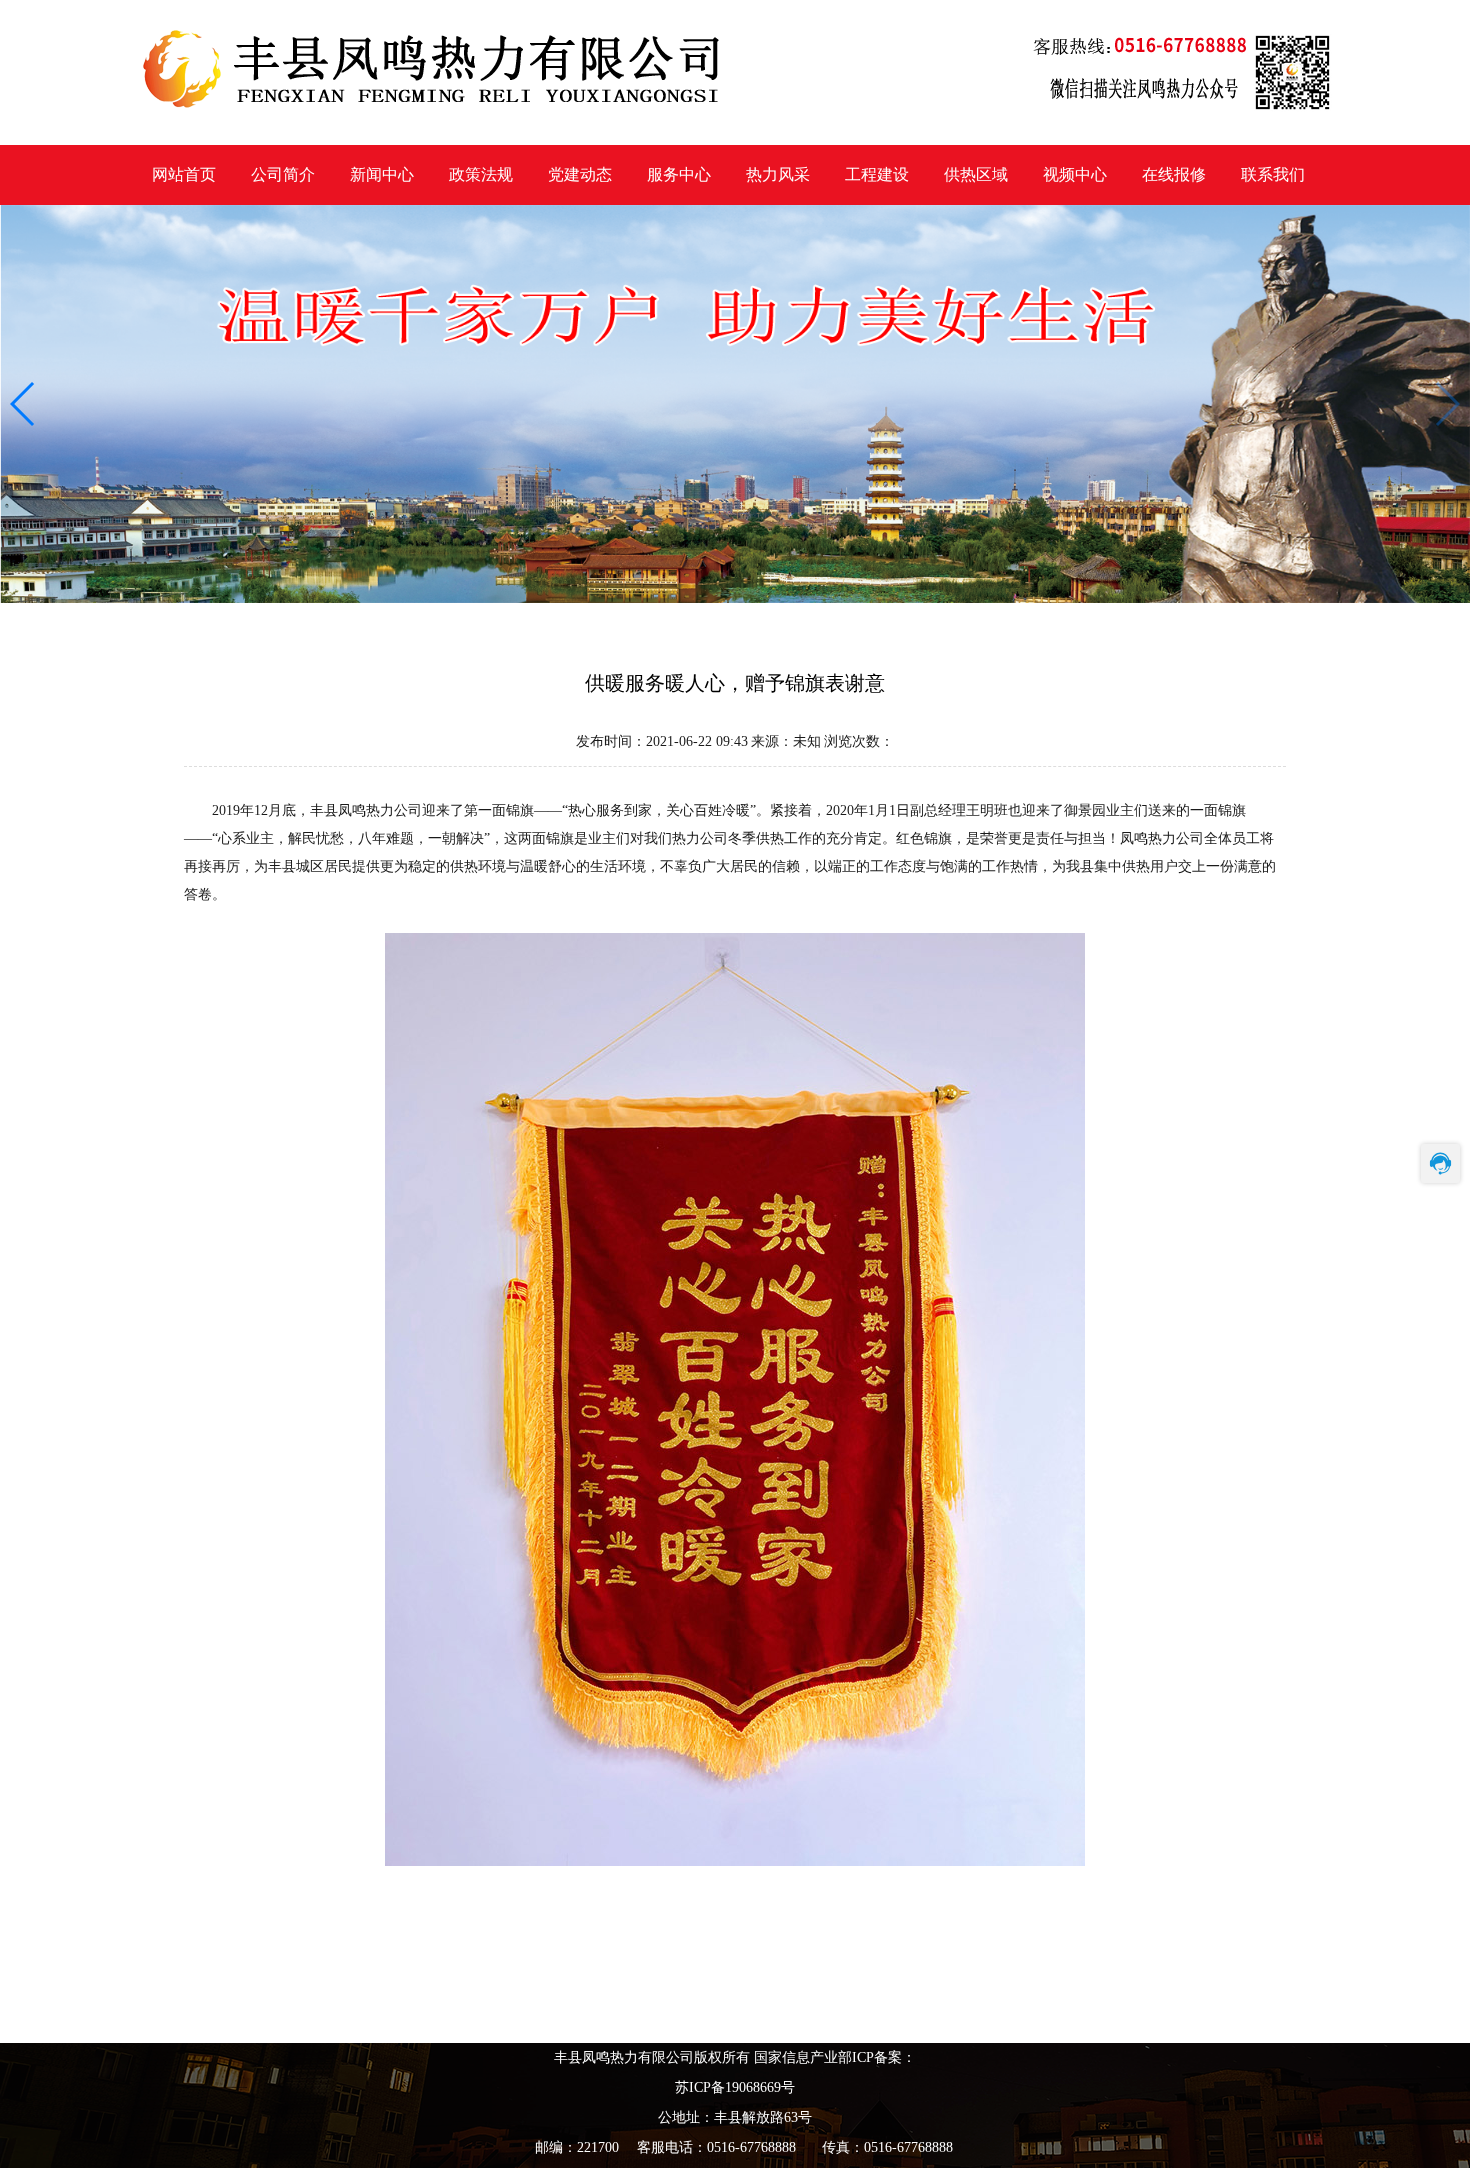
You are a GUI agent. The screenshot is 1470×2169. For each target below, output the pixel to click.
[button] (23, 404)
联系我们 (1273, 174)
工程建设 (877, 174)
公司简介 (283, 174)
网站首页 (184, 174)
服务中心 (679, 174)
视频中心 (1075, 174)
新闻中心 (382, 174)
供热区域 (976, 174)
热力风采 (778, 174)
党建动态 (580, 174)
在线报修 (1174, 174)
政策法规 (481, 174)
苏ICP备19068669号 (735, 2087)
